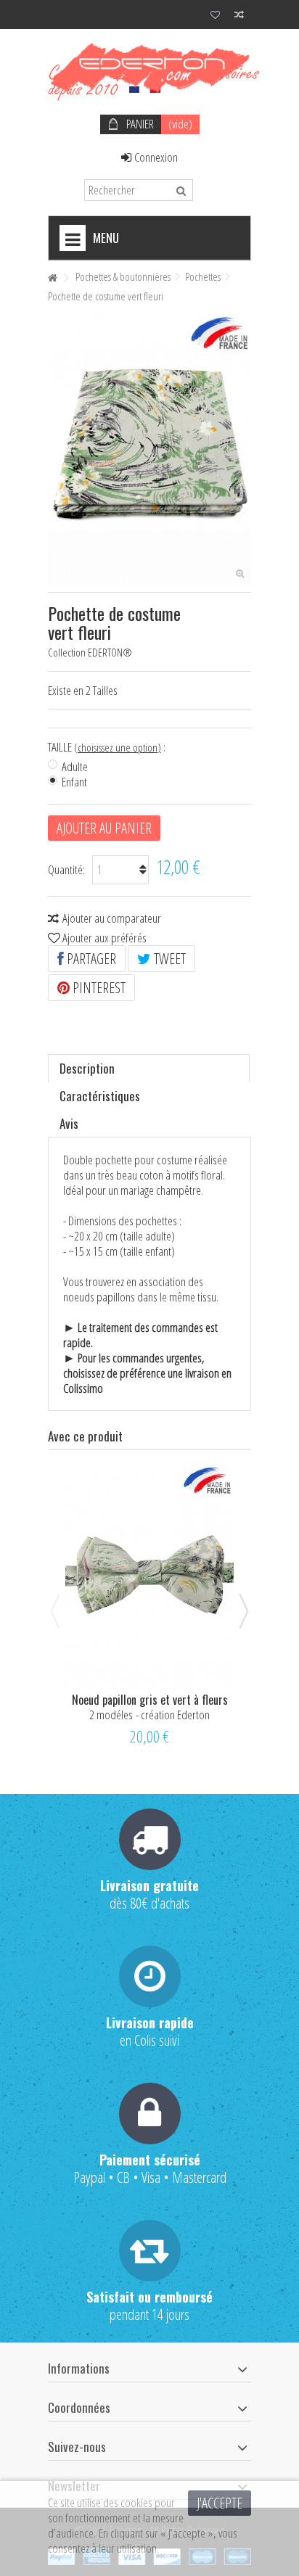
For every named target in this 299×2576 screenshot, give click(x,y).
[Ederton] (149, 68)
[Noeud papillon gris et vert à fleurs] (149, 1577)
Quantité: (66, 869)
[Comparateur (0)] (239, 16)
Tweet (168, 959)
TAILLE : (108, 747)
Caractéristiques (100, 1096)
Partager (90, 959)
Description (87, 1068)
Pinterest (98, 988)
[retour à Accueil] (52, 278)
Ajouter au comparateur (112, 918)
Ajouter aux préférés (105, 938)
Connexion (155, 157)
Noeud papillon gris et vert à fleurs (150, 1700)
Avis (69, 1123)
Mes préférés (215, 16)
